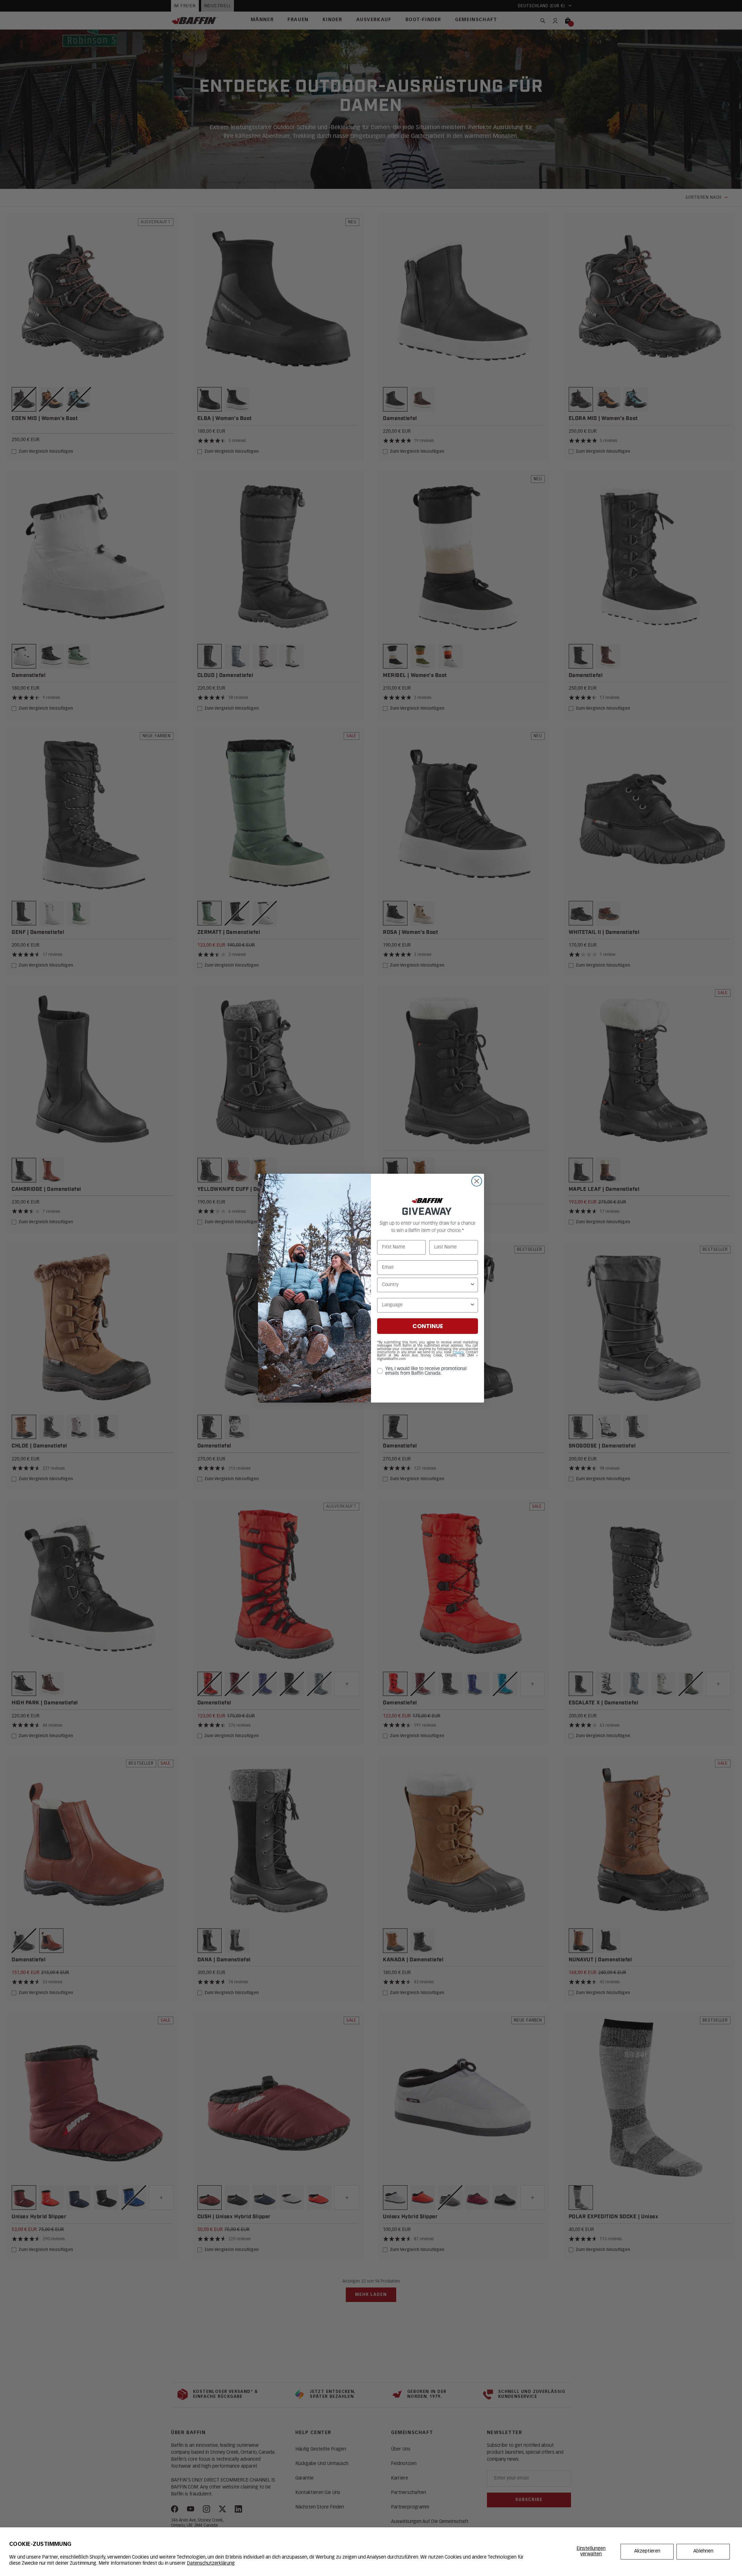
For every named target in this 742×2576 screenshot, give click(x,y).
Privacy (458, 1352)
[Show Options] (472, 1285)
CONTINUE (428, 1326)
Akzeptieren (647, 2551)
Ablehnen (703, 2551)
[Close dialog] (477, 1181)
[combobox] (426, 1285)
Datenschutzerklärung (211, 2564)
